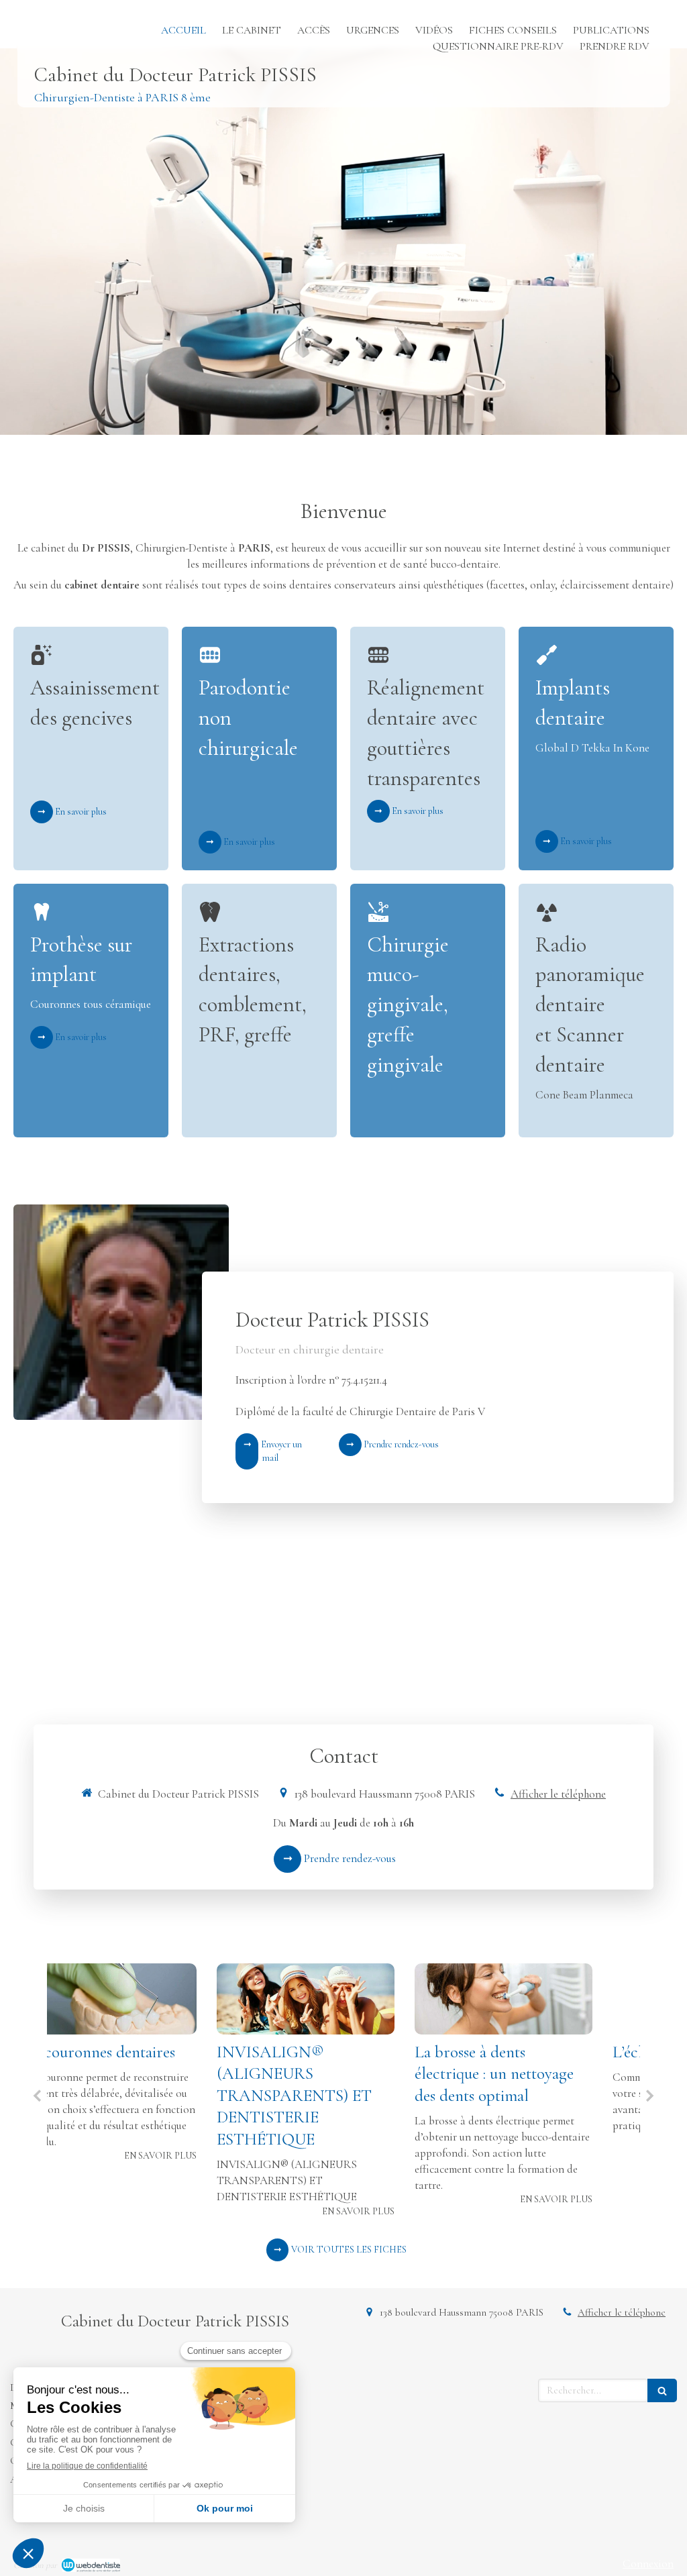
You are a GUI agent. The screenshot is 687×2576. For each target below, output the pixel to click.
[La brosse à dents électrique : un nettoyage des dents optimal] (344, 1999)
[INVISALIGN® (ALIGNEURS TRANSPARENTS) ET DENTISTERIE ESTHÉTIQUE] (146, 1999)
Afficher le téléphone (558, 1794)
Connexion (648, 2564)
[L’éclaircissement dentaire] (542, 1999)
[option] (146, 2091)
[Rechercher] (662, 2390)
